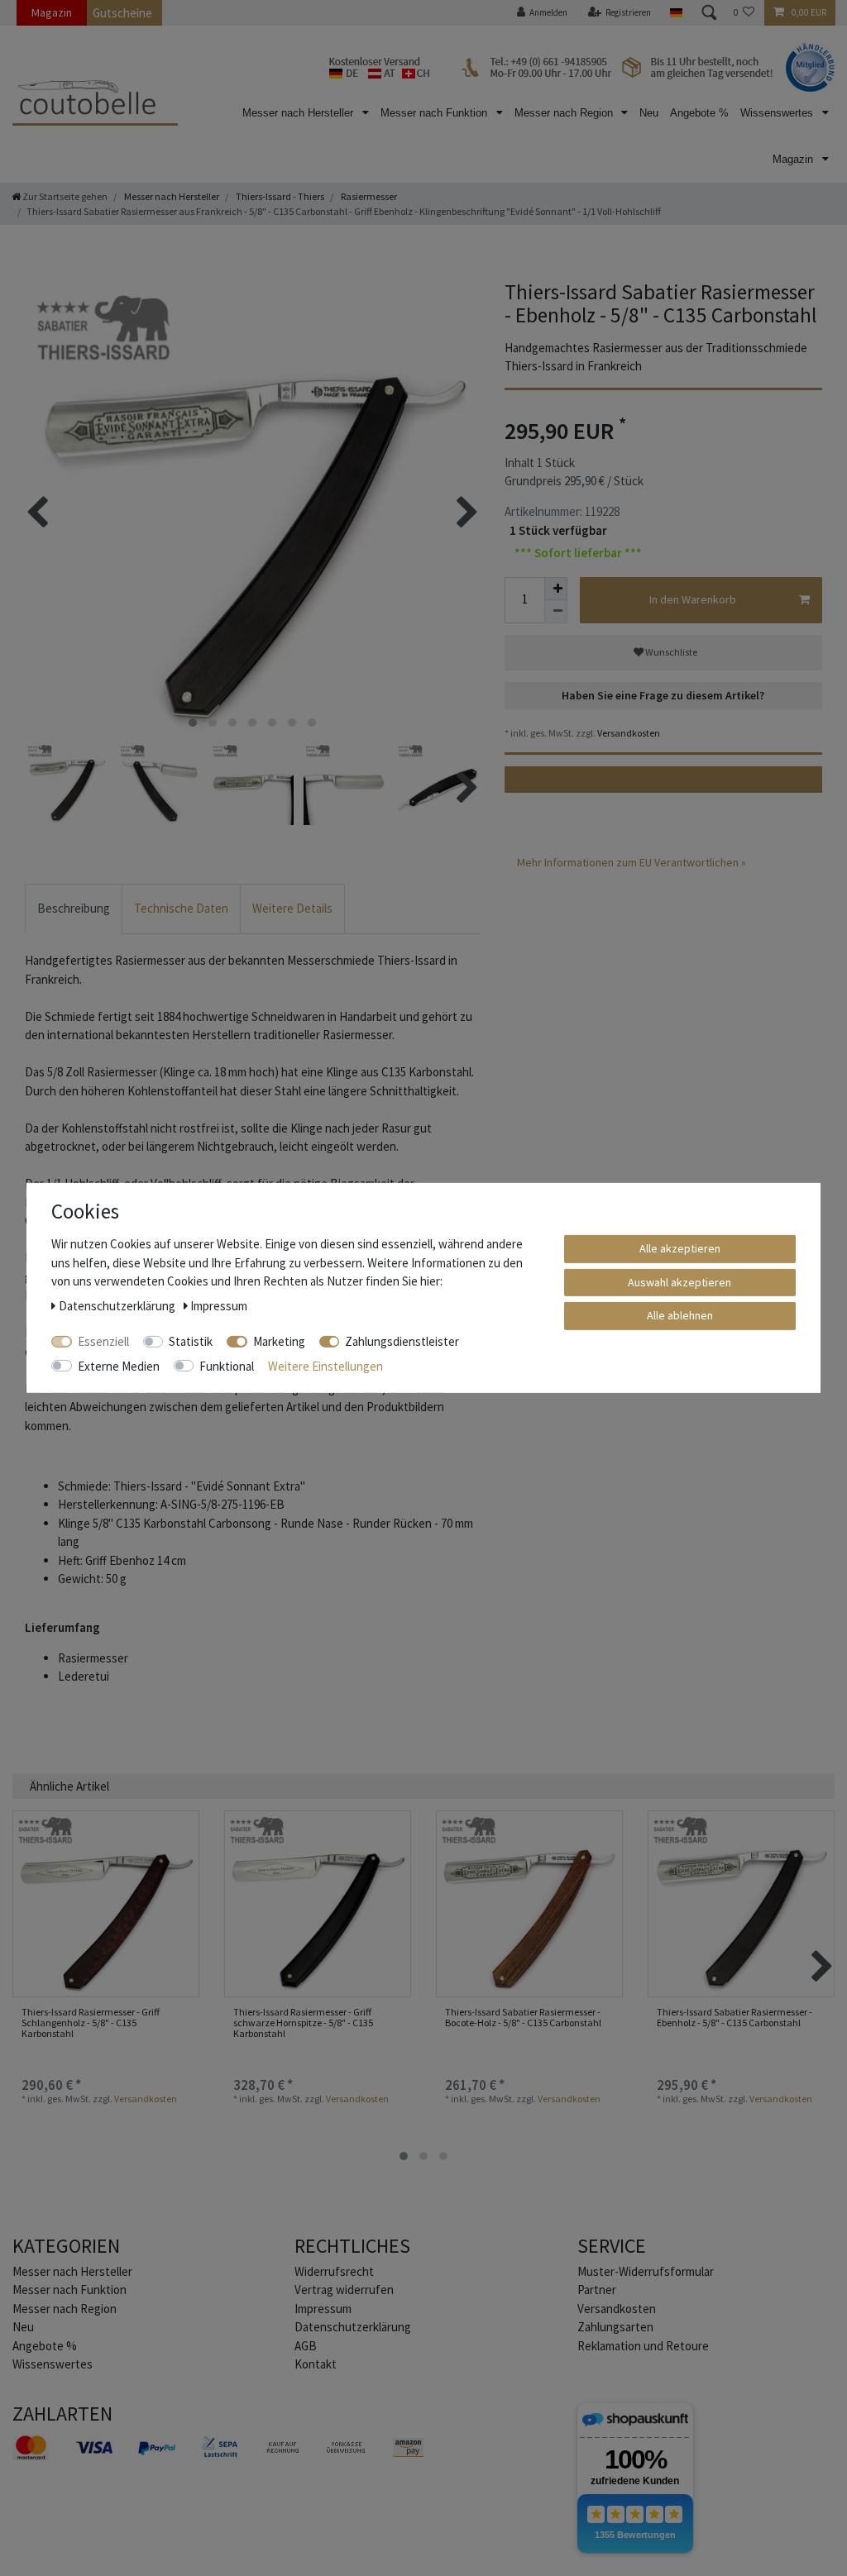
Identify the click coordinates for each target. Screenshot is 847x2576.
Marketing (279, 1341)
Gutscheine (122, 13)
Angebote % (699, 113)
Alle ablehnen (680, 1315)
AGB (306, 2346)
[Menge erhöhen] (556, 589)
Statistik (191, 1341)
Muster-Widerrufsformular (646, 2271)
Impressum (323, 2309)
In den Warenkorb (693, 599)
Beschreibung (74, 908)
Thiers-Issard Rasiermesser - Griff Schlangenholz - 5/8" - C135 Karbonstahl (91, 2023)
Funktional (227, 1365)
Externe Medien (119, 1365)
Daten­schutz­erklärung (353, 2327)
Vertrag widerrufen (344, 2290)
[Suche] (708, 13)
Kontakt (316, 2364)
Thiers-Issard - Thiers (279, 196)
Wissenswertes (778, 113)
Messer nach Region (565, 113)
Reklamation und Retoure (643, 2346)
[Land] (675, 13)
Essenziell (103, 1341)
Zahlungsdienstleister (402, 1341)
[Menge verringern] (556, 612)
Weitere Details (292, 908)
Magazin (52, 12)
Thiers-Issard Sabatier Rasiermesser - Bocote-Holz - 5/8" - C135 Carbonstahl (523, 2018)
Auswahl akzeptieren (680, 1281)
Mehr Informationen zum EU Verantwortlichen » (632, 862)
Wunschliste (670, 652)
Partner (597, 2290)
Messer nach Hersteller (299, 113)
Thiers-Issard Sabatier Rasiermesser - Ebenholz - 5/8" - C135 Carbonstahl (735, 2018)
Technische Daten (181, 908)
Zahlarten (62, 2414)
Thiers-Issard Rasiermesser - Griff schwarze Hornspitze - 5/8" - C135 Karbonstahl (303, 2023)
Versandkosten (628, 733)
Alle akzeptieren (680, 1248)
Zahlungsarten (615, 2327)
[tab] (74, 909)
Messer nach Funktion (435, 113)
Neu (649, 113)
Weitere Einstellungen (325, 1365)
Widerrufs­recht (334, 2271)
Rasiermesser (368, 196)
